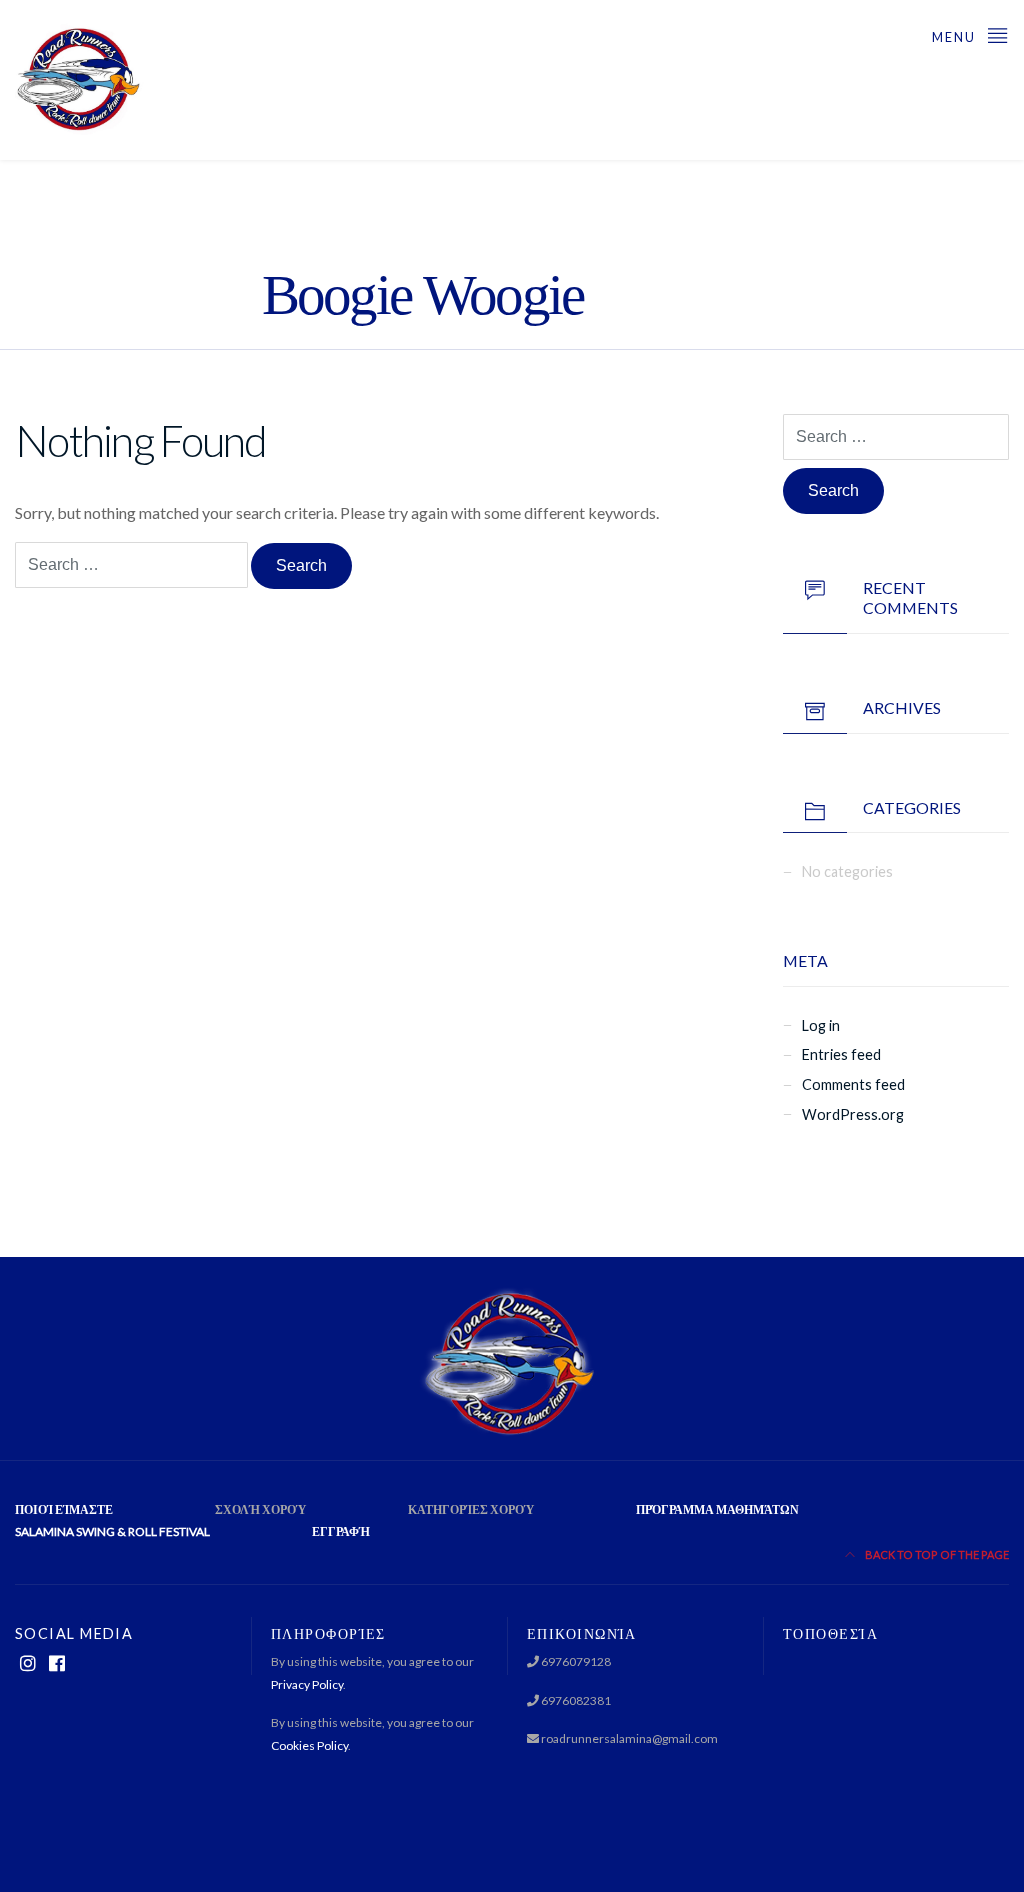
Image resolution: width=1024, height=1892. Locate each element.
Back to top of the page (936, 1554)
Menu (956, 37)
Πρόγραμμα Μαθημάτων (717, 1509)
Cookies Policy (309, 1745)
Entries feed (841, 1054)
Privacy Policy (307, 1684)
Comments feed (853, 1084)
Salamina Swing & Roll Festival (112, 1531)
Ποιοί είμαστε (64, 1509)
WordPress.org (853, 1114)
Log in (821, 1025)
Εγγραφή (341, 1531)
